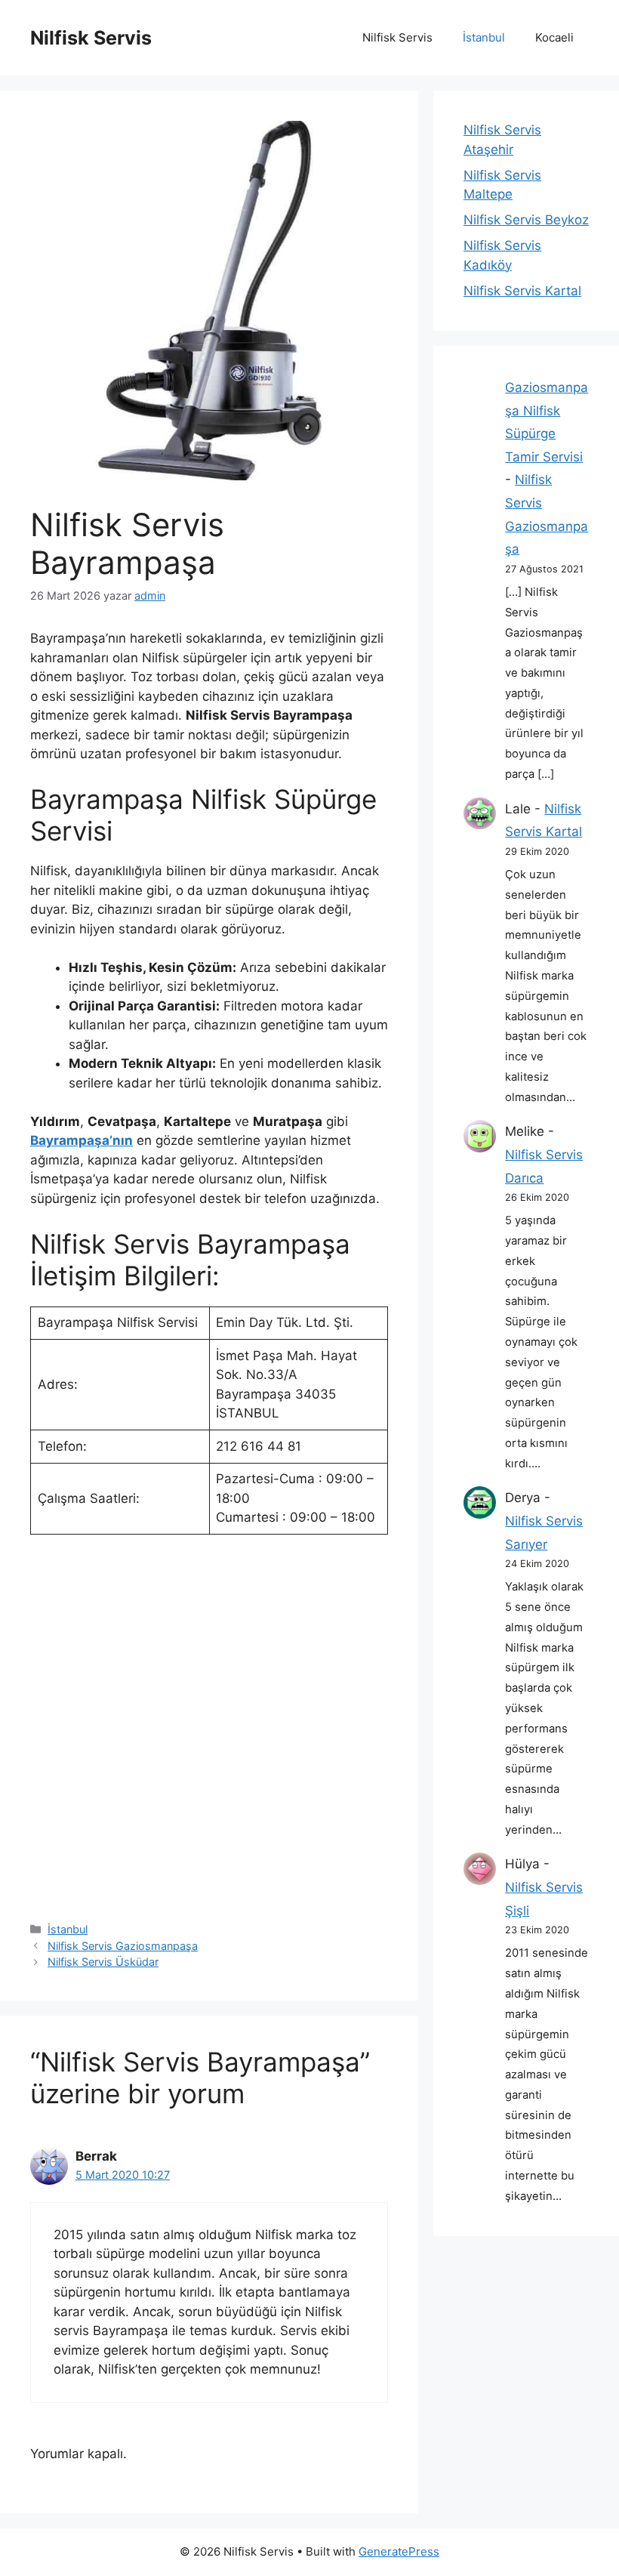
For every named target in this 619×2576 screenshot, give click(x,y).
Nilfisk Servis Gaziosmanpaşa (123, 1946)
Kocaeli (554, 37)
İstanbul (484, 37)
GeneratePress (399, 2551)
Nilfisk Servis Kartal (522, 291)
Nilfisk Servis (91, 38)
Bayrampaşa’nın (82, 1140)
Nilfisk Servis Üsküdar (103, 1962)
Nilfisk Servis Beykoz (526, 220)
